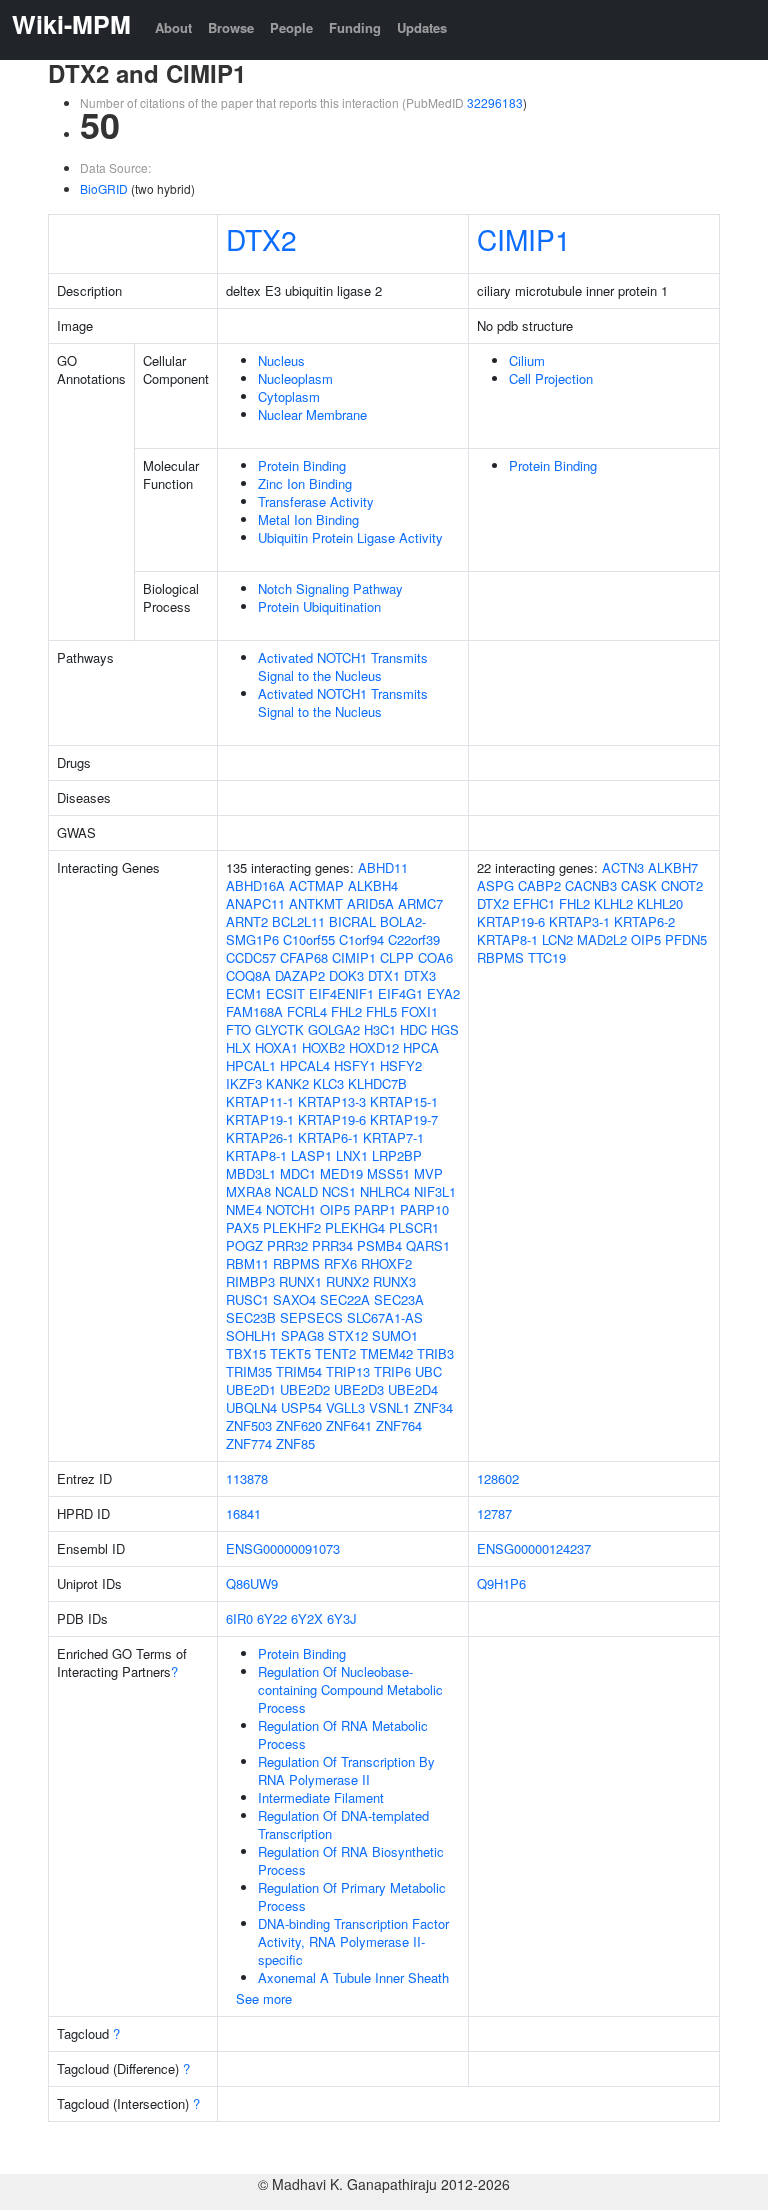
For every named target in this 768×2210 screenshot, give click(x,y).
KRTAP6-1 (328, 1137)
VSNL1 (389, 1407)
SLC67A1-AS (385, 1317)
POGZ (244, 1245)
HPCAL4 (305, 1065)
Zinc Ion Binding (305, 483)
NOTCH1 (291, 1209)
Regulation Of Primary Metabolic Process (352, 1896)
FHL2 (346, 1011)
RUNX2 (347, 1281)
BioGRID (104, 188)
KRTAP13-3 (332, 1101)
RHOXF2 (386, 1263)
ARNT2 (247, 921)
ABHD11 (383, 867)
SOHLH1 (251, 1335)
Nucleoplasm (295, 378)
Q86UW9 (252, 1583)
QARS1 (428, 1245)
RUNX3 (394, 1281)
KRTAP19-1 (260, 1119)
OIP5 (335, 1209)
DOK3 (346, 975)
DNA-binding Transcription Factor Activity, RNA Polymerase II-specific (353, 1941)
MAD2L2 (602, 939)
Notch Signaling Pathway (330, 588)
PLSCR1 (414, 1227)
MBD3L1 (251, 1173)
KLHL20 (660, 903)
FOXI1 (419, 1011)
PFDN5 (686, 939)
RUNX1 (300, 1281)
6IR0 (239, 1618)
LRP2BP (397, 1155)
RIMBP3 (250, 1281)
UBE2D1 (251, 1389)
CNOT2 (682, 885)
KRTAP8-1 (256, 1155)
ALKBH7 (673, 867)
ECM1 (244, 993)
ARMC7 (420, 903)
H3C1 (380, 1029)
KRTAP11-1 (260, 1101)
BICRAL (352, 921)
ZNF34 (433, 1407)
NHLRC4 (385, 1191)
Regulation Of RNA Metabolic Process (343, 1734)
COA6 (435, 957)
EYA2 (443, 993)
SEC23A (399, 1299)
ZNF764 (399, 1425)
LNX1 (352, 1155)
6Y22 (272, 1618)
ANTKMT (316, 903)
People (291, 27)
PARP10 (424, 1209)
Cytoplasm (289, 396)
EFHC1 (534, 903)
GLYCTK (279, 1029)
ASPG (495, 885)
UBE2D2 (305, 1389)
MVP (428, 1173)
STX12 (348, 1335)
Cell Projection (551, 378)
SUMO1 (395, 1335)
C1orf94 (361, 939)
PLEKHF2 (292, 1227)
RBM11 (247, 1263)
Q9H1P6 (501, 1583)
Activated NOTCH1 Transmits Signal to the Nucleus (343, 666)
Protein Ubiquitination (319, 606)
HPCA (421, 1047)
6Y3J (342, 1618)
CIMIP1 (524, 239)
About (173, 27)
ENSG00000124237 (534, 1548)
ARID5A (370, 903)
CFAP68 (304, 957)
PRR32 (287, 1245)
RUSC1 (247, 1299)
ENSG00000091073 (283, 1548)
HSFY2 (401, 1065)
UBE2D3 (359, 1389)
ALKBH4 (373, 885)
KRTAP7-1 (393, 1137)
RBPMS (296, 1263)
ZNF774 (249, 1443)
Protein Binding (302, 465)
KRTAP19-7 (404, 1119)
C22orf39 (414, 939)
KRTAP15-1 (404, 1101)
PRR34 (332, 1245)
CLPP (397, 957)
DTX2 (261, 239)
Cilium (527, 360)
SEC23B (251, 1317)
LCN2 (557, 939)
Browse (231, 27)
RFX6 (340, 1263)
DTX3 (420, 975)
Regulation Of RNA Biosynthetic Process (351, 1860)
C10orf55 (309, 939)
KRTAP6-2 (644, 921)
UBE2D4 (413, 1389)
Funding (355, 27)
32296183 (495, 102)
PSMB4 (379, 1245)
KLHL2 (613, 903)
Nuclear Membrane (312, 414)
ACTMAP (316, 885)
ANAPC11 (255, 903)
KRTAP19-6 (332, 1119)
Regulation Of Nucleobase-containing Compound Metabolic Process (350, 1689)
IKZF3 (244, 1083)
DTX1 (384, 975)
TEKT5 (290, 1353)
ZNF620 (299, 1425)
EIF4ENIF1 (341, 993)
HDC (413, 1029)
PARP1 (375, 1209)
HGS (445, 1029)
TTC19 (547, 957)
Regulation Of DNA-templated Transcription (343, 1824)
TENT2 (335, 1353)
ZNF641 (349, 1425)
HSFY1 (355, 1065)
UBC (428, 1371)
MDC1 (298, 1173)
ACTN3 (623, 867)
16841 (243, 1513)
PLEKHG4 (355, 1227)
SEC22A (345, 1299)
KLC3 (328, 1083)
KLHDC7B (377, 1083)
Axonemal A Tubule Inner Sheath (353, 1977)
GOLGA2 (334, 1029)
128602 (498, 1478)
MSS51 (388, 1173)
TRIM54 (299, 1371)
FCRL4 (307, 1011)
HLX (238, 1047)
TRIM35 (249, 1371)
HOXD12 (374, 1047)
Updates (422, 27)
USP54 (301, 1407)
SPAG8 (302, 1335)
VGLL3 (345, 1407)
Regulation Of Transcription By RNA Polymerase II (346, 1770)
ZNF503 (249, 1425)
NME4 (244, 1209)
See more (264, 1998)
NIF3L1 (435, 1191)
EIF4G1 (400, 993)
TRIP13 (348, 1371)
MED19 (341, 1173)
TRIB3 (435, 1353)
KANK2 (287, 1083)
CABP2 (539, 885)
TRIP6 (392, 1371)
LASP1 (311, 1155)
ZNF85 (295, 1443)
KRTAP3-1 (579, 921)
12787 (494, 1513)
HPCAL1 (251, 1065)
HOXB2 (323, 1047)
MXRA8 (248, 1191)
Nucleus (281, 360)
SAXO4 (294, 1299)
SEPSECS (311, 1317)
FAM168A (254, 1011)
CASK (639, 885)
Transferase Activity (316, 501)
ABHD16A (255, 885)
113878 (247, 1478)
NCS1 (339, 1191)
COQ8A (248, 975)
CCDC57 (251, 957)
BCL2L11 (298, 921)
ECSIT (285, 993)
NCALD (296, 1191)
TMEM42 (386, 1353)
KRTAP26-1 (260, 1137)
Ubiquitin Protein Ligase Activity (350, 537)
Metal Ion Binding (308, 519)
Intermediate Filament (321, 1797)
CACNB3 (591, 885)
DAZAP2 (300, 975)
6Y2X (307, 1618)
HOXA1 (276, 1047)
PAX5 (242, 1227)
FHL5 (381, 1011)
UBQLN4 (251, 1407)
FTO (238, 1029)
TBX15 (246, 1353)
